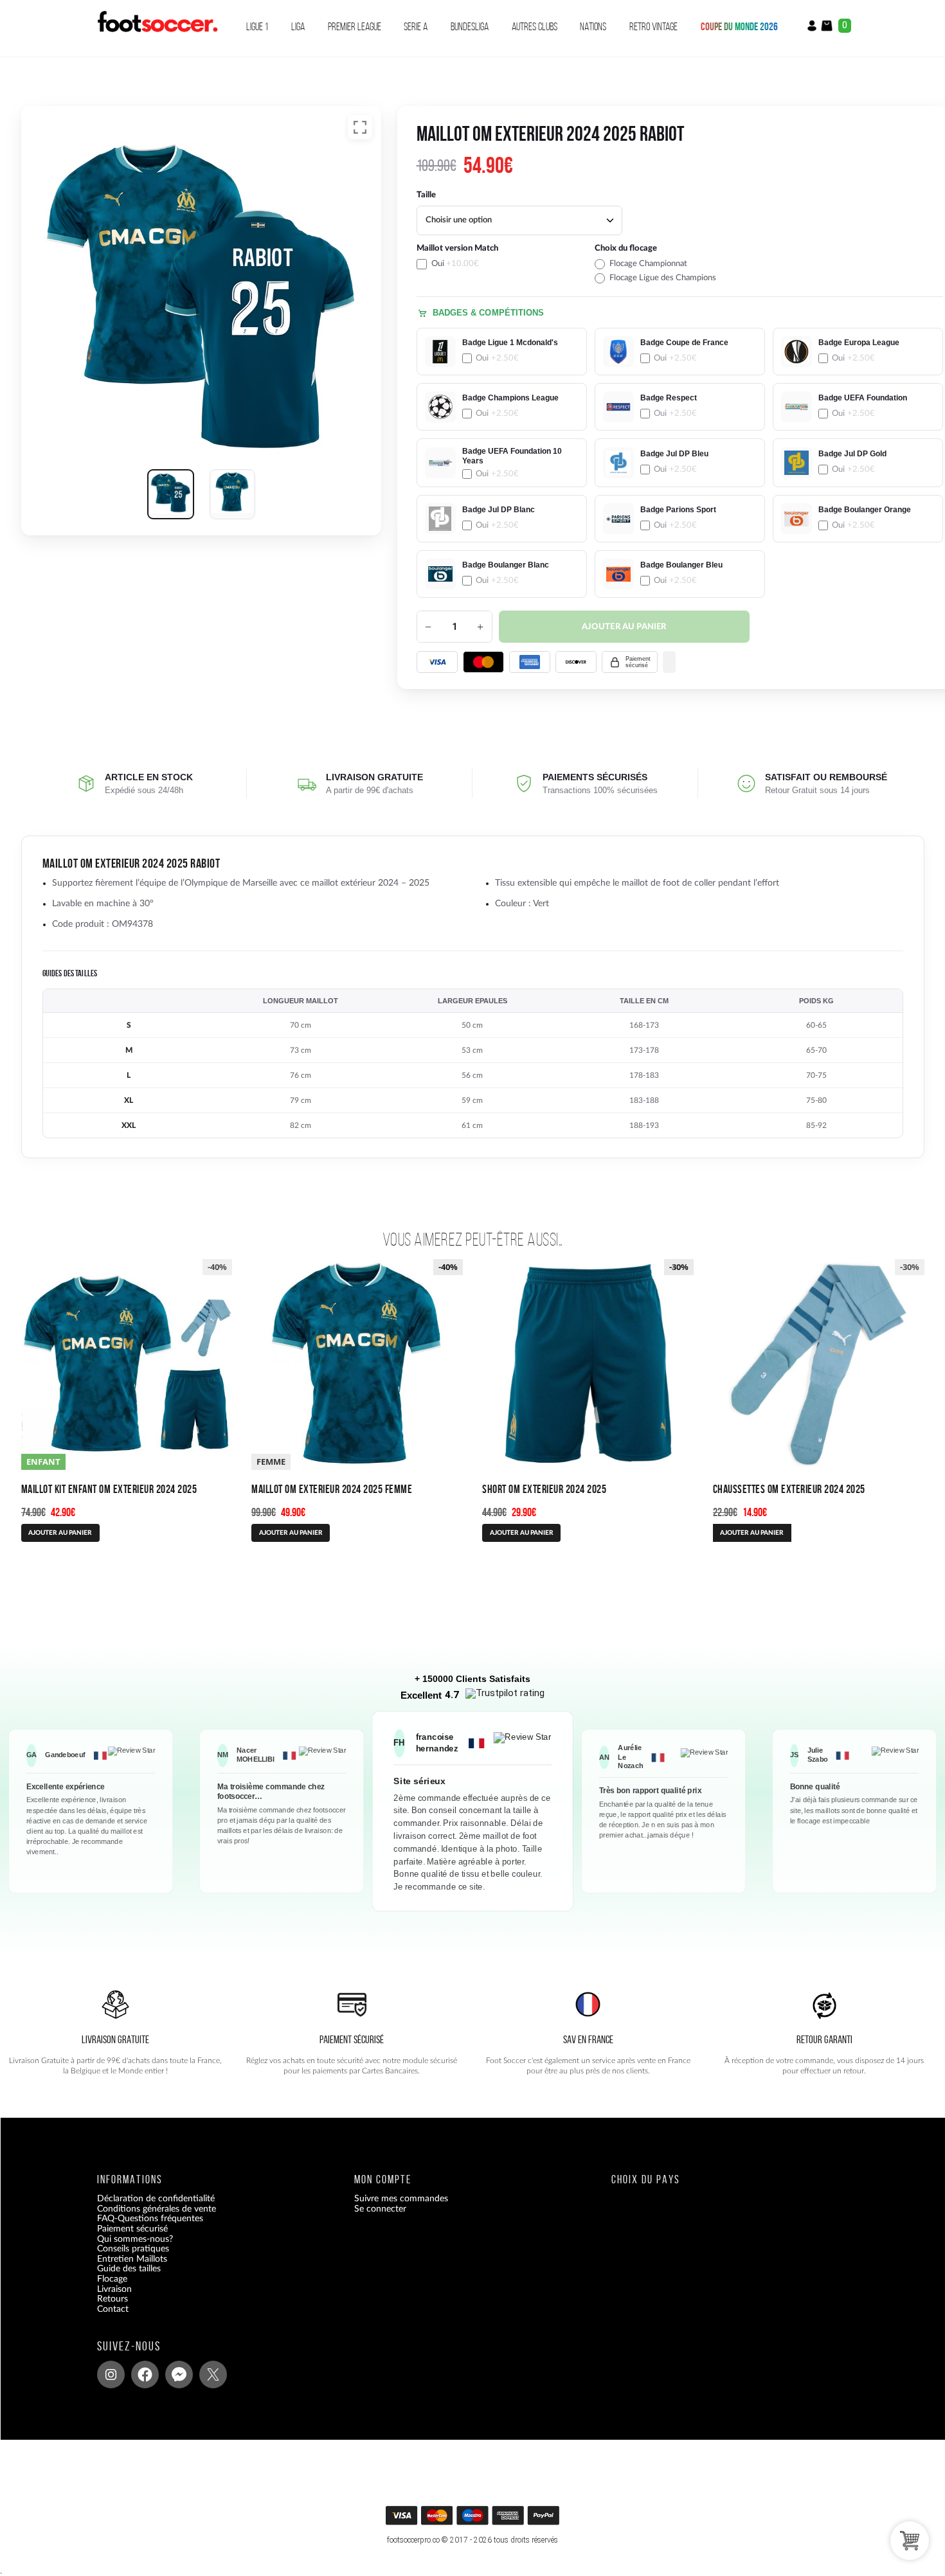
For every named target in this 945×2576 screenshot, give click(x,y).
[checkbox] (502, 263)
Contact (113, 2309)
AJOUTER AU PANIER (60, 1533)
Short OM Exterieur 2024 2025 (544, 1489)
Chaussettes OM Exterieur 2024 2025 (789, 1489)
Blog (106, 2320)
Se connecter (380, 2209)
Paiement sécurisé (132, 2229)
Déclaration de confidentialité (156, 2199)
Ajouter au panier (624, 627)
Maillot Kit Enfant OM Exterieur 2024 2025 (109, 1489)
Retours (113, 2299)
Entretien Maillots (132, 2259)
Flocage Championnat (648, 264)
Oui (455, 264)
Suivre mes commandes (401, 2199)
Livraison (114, 2289)
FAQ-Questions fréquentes (150, 2219)
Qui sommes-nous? (135, 2239)
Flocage (112, 2279)
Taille (426, 195)
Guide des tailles (129, 2269)
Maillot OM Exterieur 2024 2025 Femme (332, 1489)
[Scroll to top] (474, 2520)
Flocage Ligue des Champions (663, 278)
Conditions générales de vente (157, 2209)
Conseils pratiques (133, 2249)
